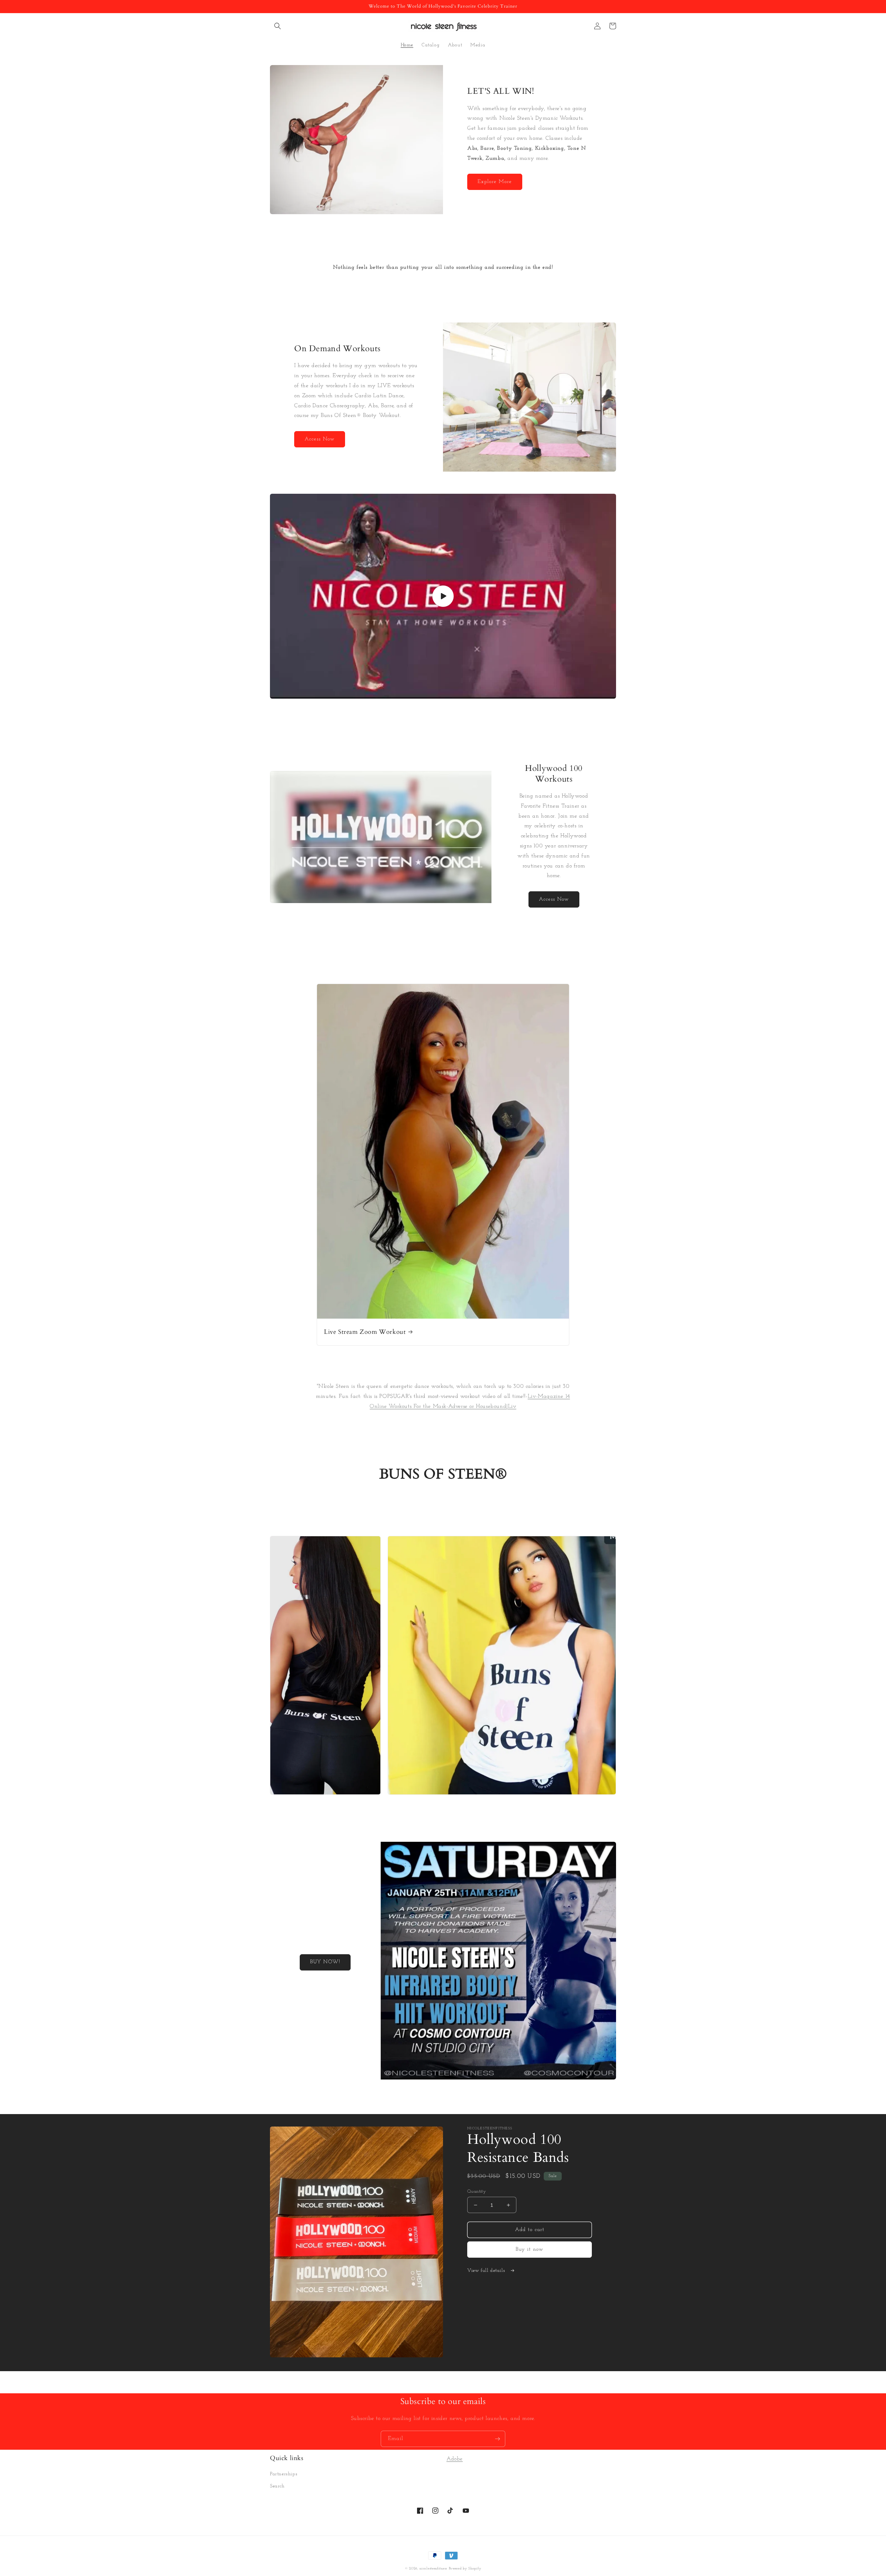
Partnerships (284, 2474)
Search (277, 2486)
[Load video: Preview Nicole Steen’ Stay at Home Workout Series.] (443, 596)
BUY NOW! (325, 1962)
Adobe (455, 2459)
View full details (487, 2271)
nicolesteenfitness (433, 2569)
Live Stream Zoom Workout (365, 1332)
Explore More (495, 182)
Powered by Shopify (465, 2569)
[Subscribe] (497, 2439)
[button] (278, 26)
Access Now (320, 439)
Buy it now (530, 2250)
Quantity (477, 2191)
